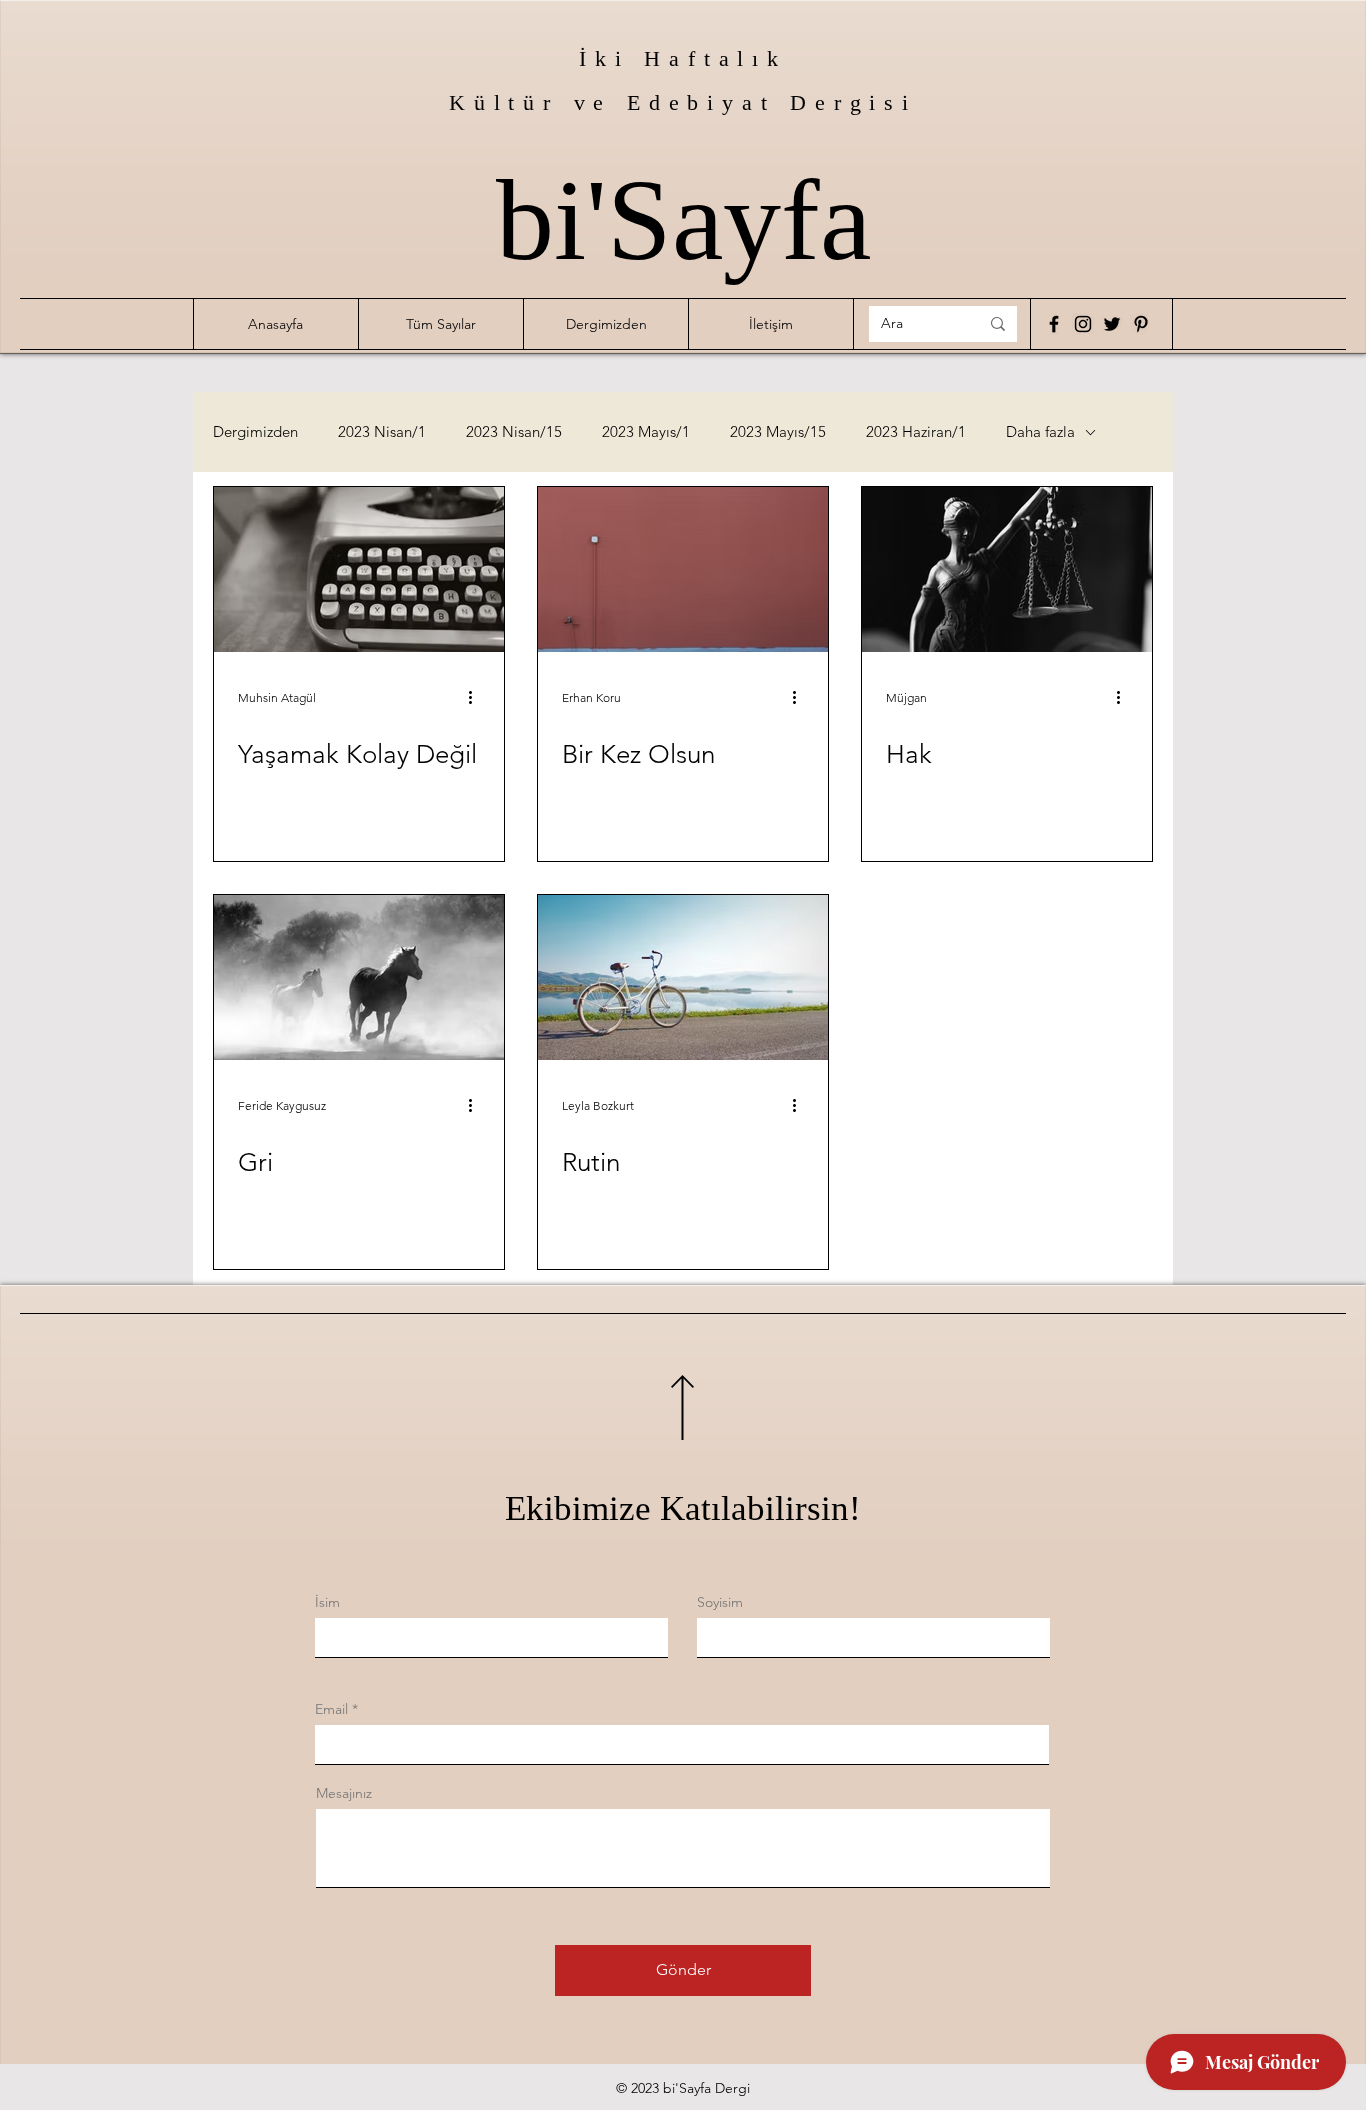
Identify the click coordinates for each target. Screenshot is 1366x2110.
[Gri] (359, 977)
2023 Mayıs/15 (778, 432)
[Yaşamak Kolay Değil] (359, 569)
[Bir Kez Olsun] (683, 569)
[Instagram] (1083, 324)
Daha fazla (1040, 432)
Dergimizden (255, 432)
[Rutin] (683, 977)
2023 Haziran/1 (916, 432)
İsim (327, 1602)
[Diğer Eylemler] (477, 697)
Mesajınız (344, 1793)
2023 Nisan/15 (514, 432)
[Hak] (1007, 569)
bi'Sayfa (683, 220)
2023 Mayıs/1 (646, 432)
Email (331, 1709)
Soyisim (720, 1602)
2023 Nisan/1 (382, 432)
